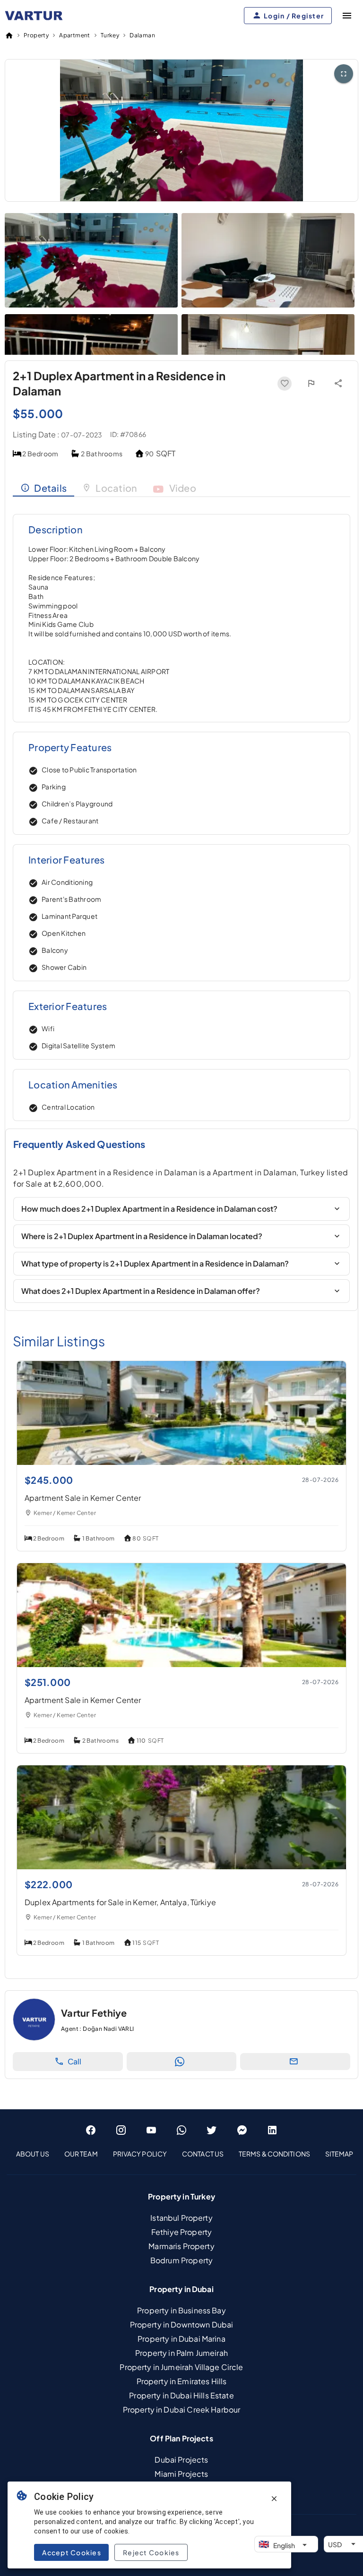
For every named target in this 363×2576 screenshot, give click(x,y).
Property (36, 35)
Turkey (110, 35)
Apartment (75, 35)
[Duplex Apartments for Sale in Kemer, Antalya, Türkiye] (181, 1866)
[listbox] (181, 2154)
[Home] (9, 35)
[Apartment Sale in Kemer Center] (181, 1462)
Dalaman (142, 35)
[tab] (43, 488)
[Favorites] (285, 384)
